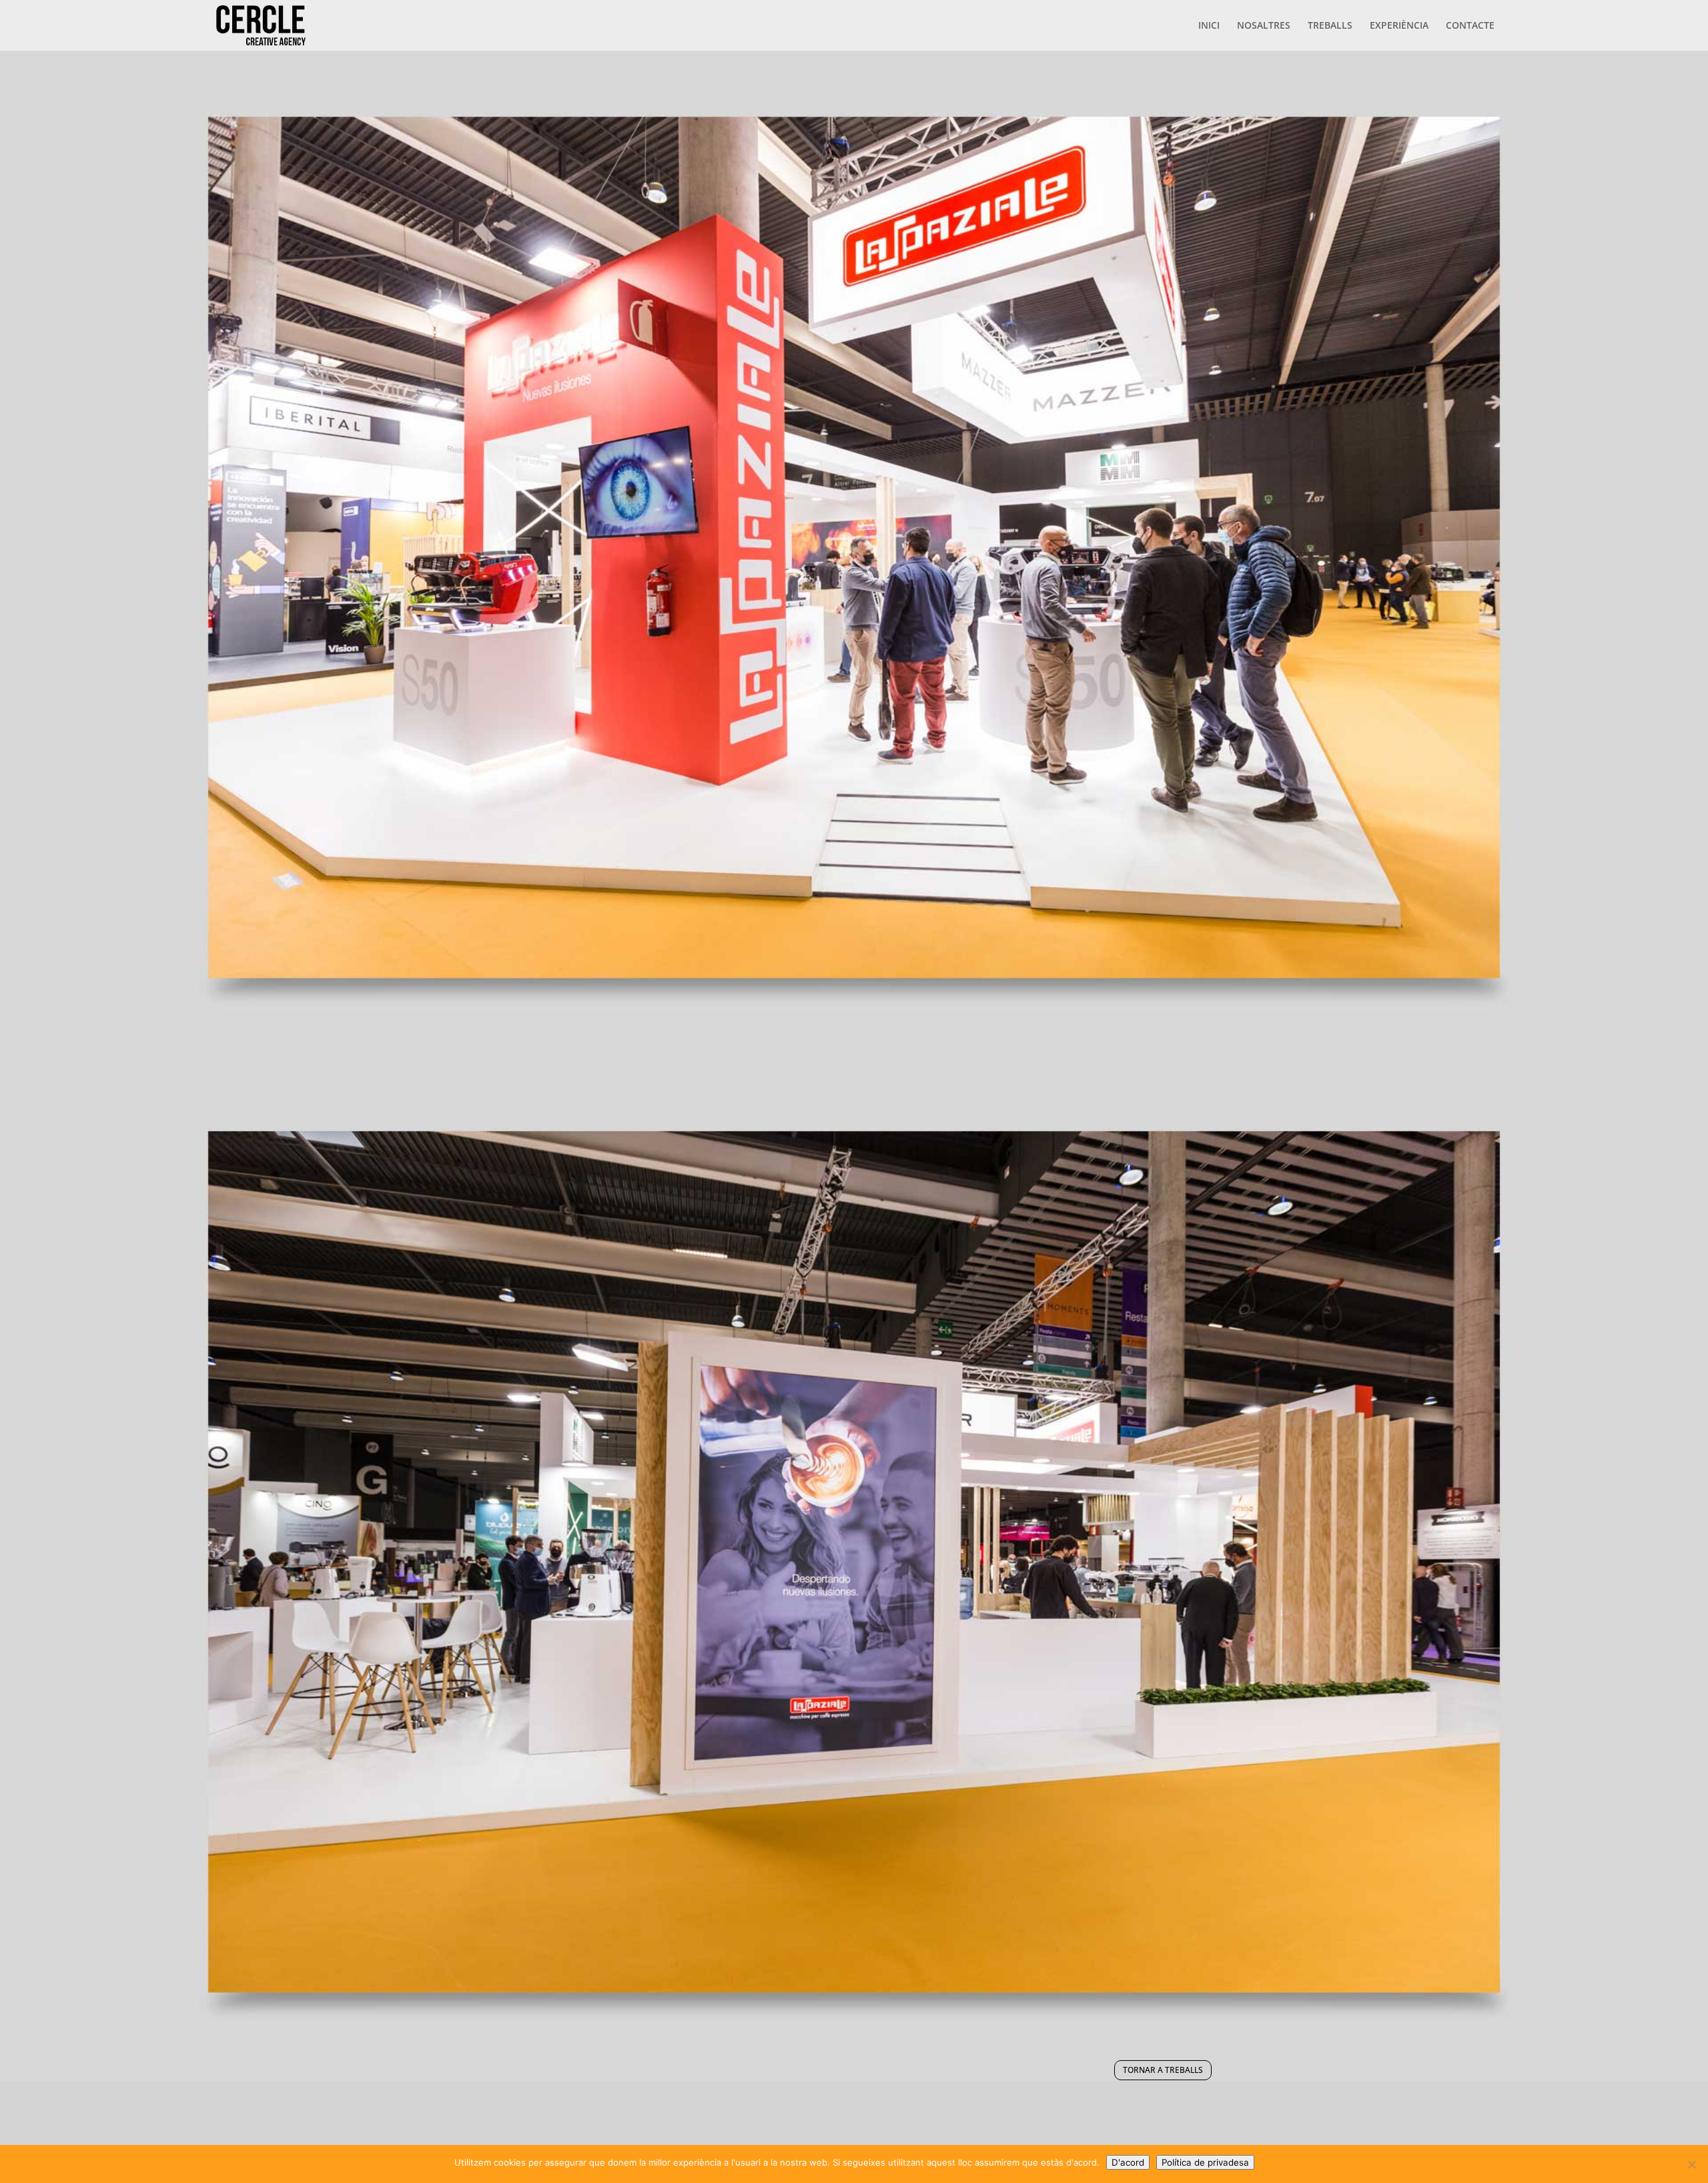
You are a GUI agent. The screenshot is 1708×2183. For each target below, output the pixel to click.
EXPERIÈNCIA (1399, 26)
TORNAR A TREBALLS (1163, 2070)
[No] (1691, 2164)
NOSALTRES (1264, 26)
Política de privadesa (1205, 2162)
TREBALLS (1330, 26)
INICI (1209, 26)
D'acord (1128, 2162)
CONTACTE (1470, 26)
